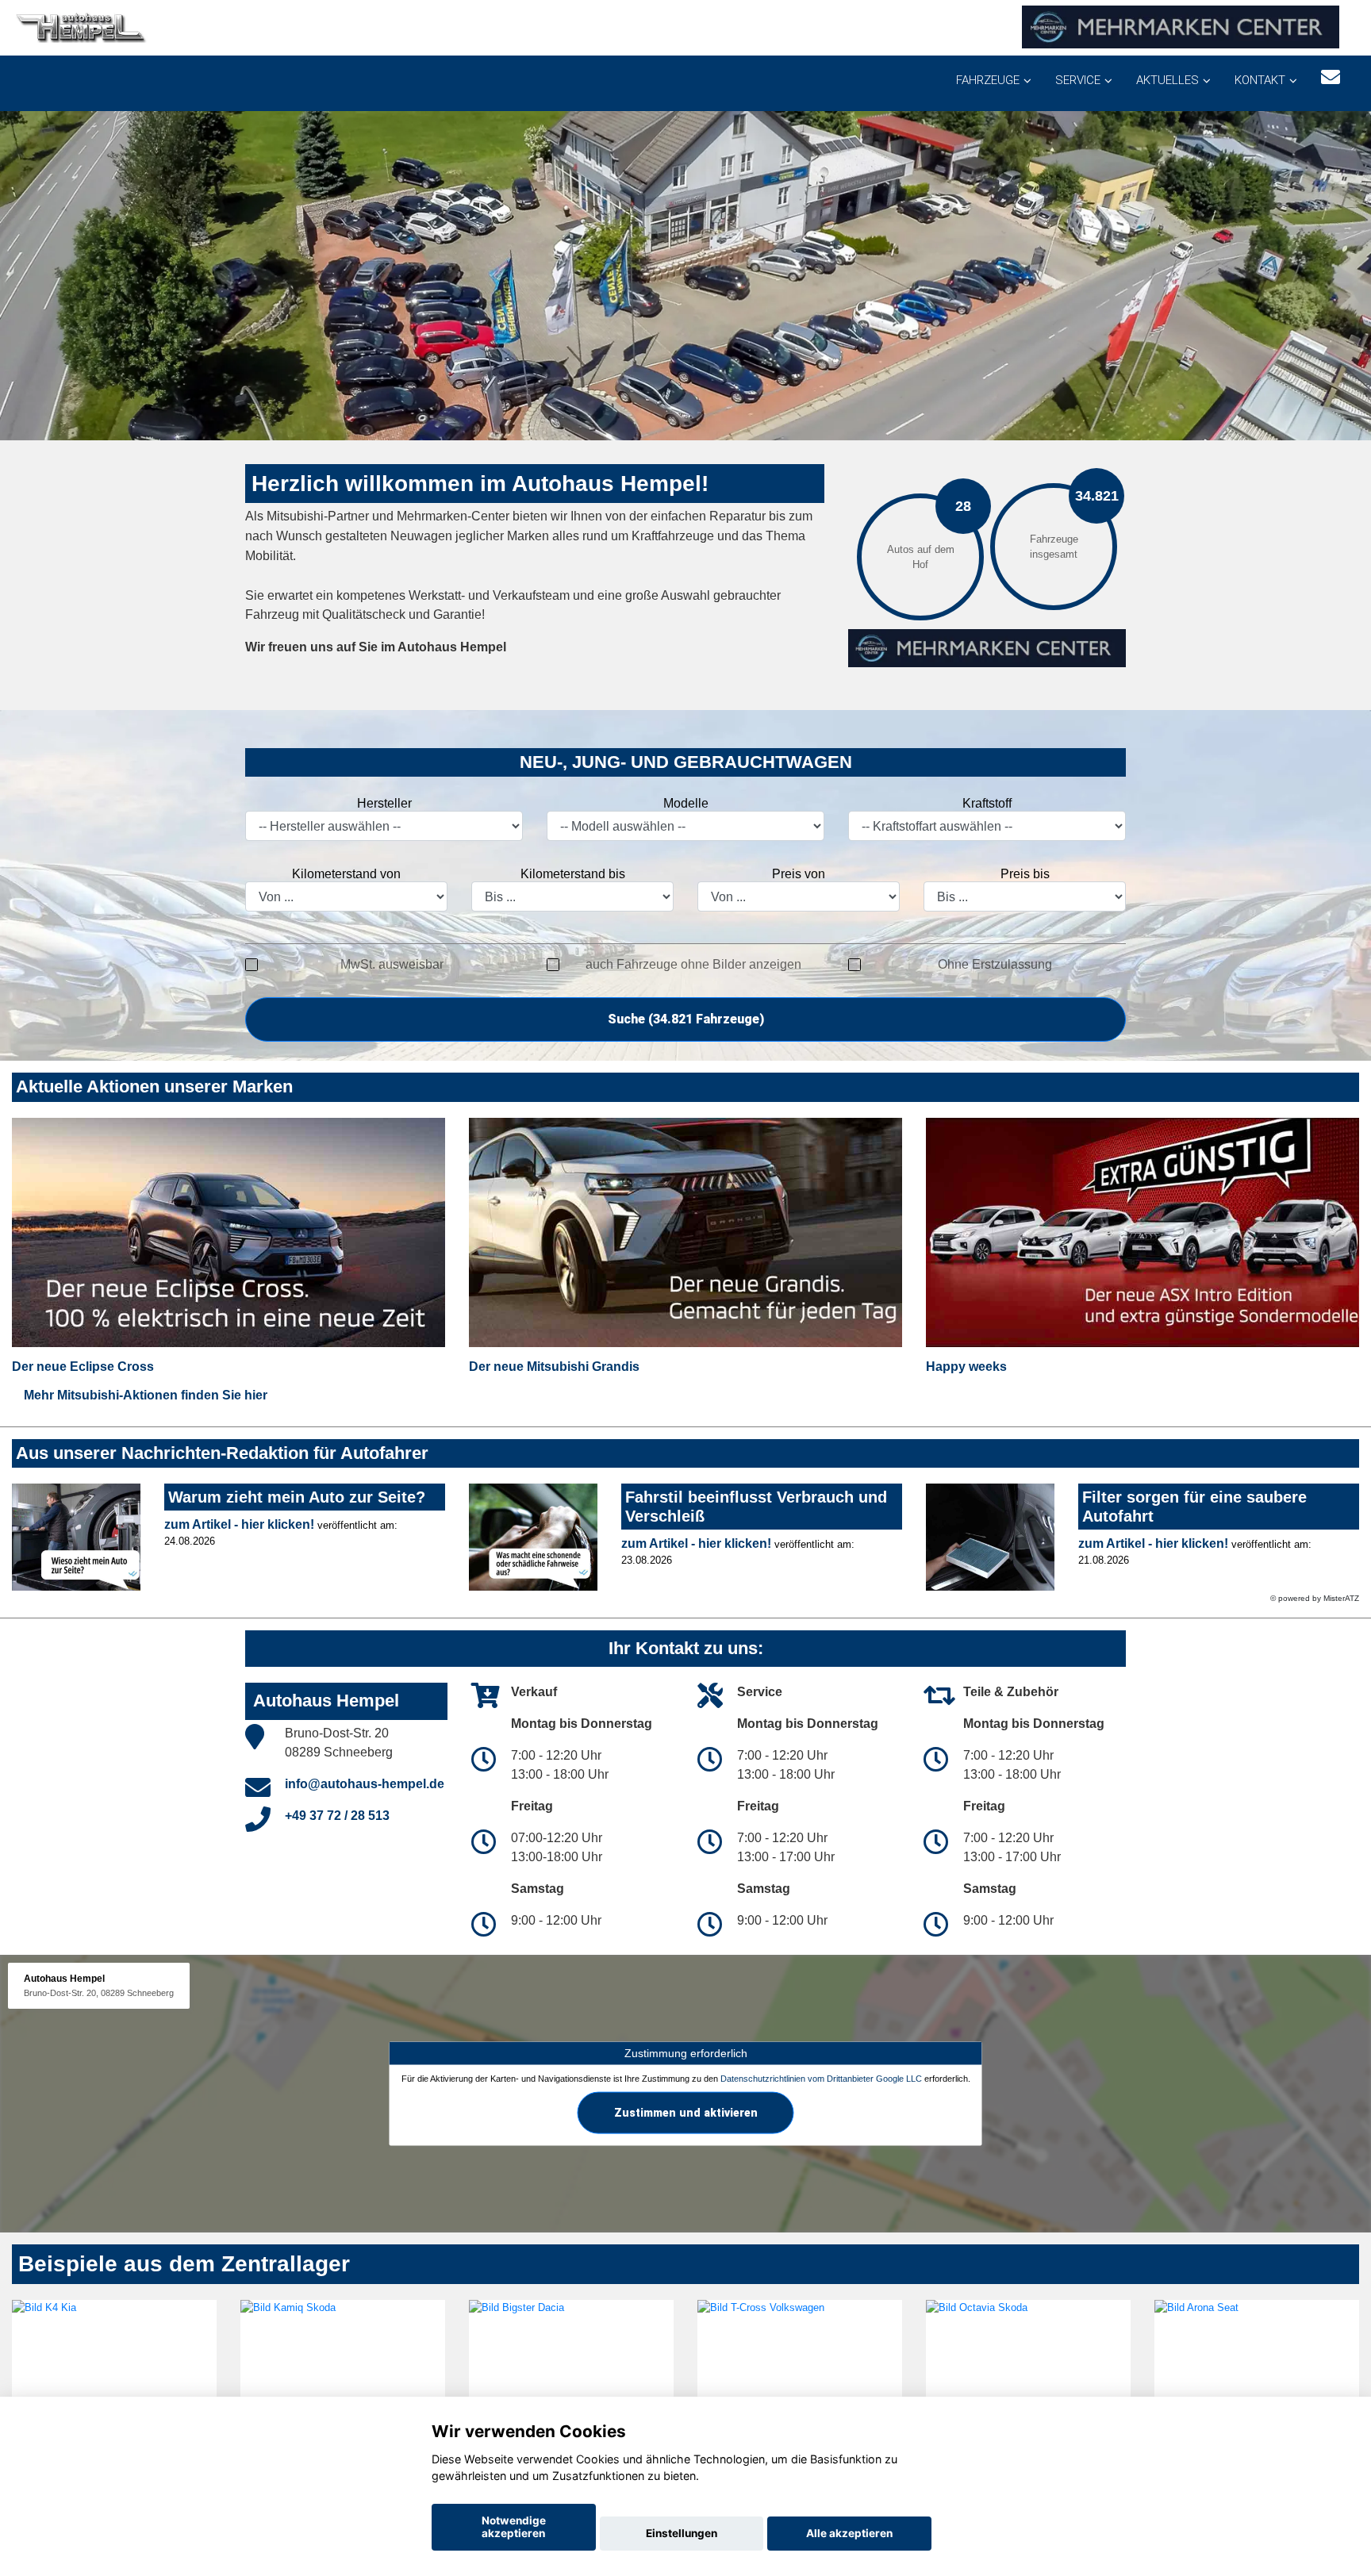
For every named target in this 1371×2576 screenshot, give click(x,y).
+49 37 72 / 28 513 (337, 1816)
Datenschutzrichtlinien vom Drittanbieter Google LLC (821, 2079)
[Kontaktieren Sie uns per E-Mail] (1331, 77)
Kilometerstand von (346, 874)
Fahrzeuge (988, 80)
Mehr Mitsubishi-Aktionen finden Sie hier (146, 1395)
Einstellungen (682, 2533)
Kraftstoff (987, 803)
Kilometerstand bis (573, 874)
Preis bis (1025, 874)
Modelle (686, 803)
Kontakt (1260, 80)
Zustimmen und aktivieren (686, 2113)
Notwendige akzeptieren (514, 2527)
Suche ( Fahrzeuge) (686, 1019)
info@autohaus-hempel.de (365, 1784)
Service (1078, 80)
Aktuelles (1167, 80)
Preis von (799, 874)
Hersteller (384, 803)
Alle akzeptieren (849, 2533)
